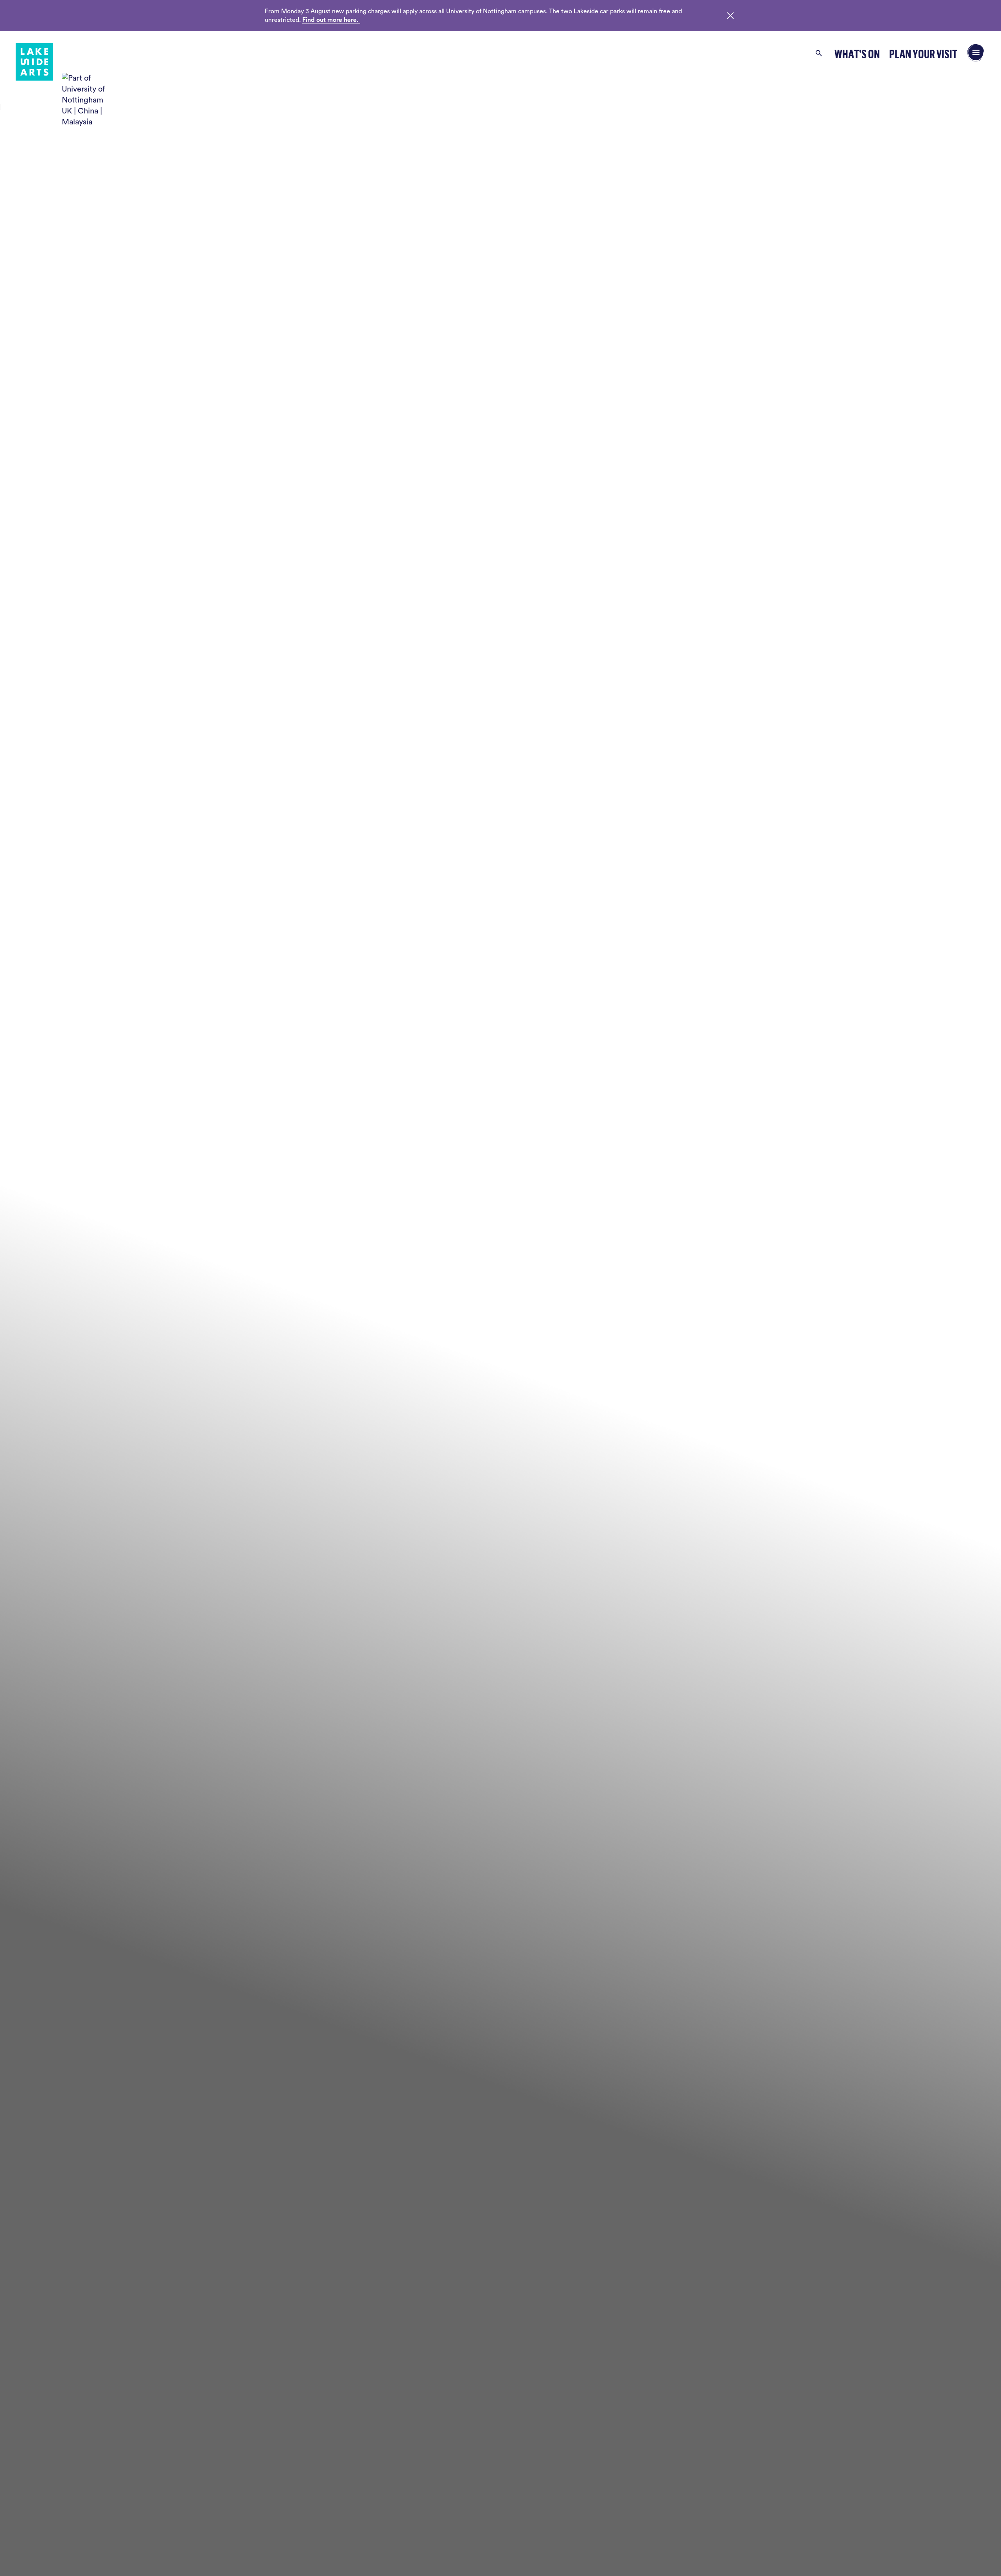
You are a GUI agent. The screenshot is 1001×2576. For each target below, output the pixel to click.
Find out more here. (331, 20)
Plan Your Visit (923, 54)
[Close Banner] (730, 16)
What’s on (857, 54)
